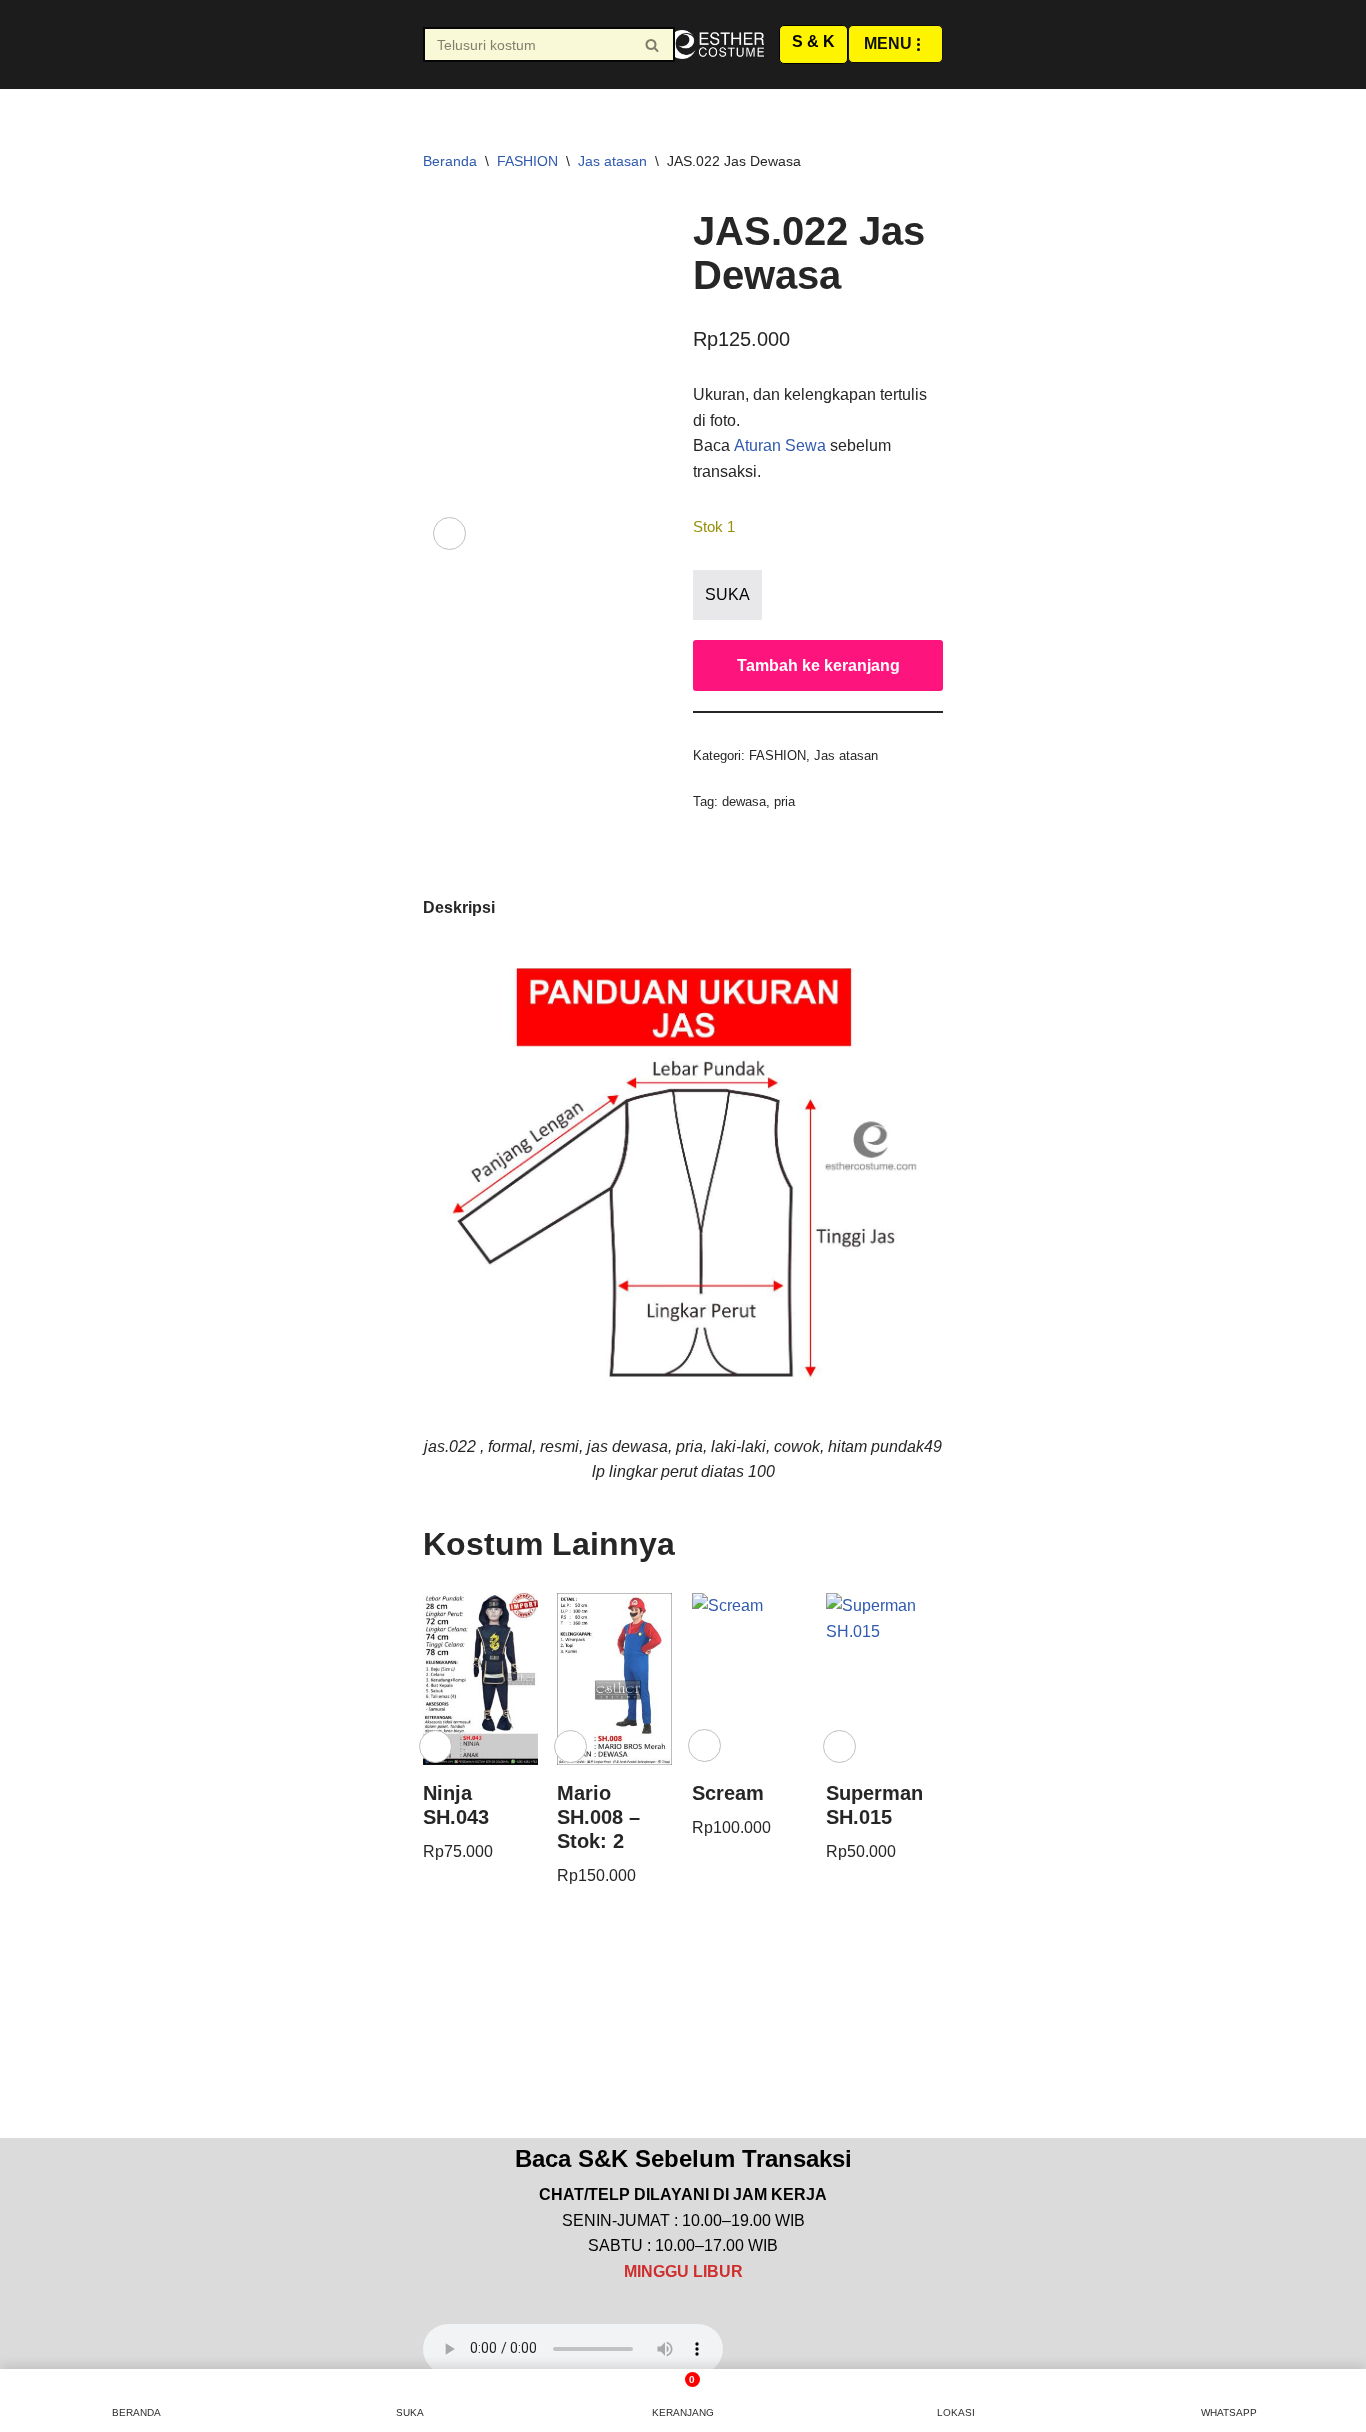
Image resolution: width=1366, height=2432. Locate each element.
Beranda (450, 161)
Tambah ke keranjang (818, 665)
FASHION (527, 161)
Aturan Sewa (780, 445)
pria (784, 801)
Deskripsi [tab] (459, 907)
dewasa (744, 801)
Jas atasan (612, 161)
